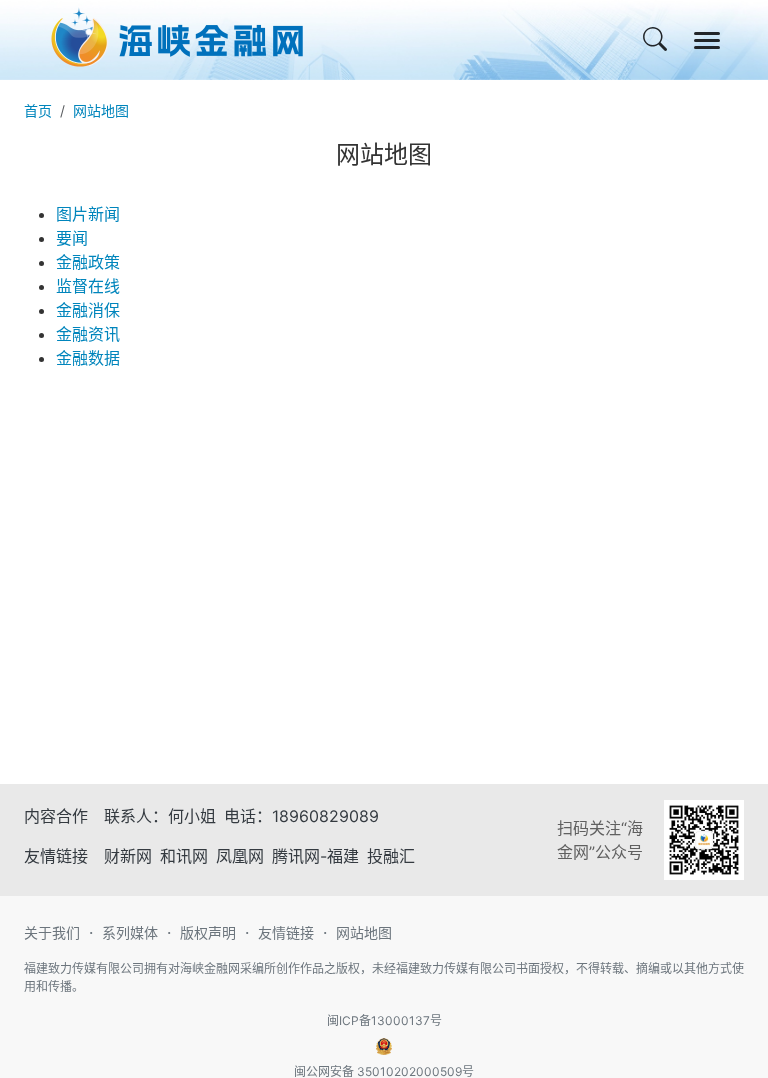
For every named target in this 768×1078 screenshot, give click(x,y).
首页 (38, 110)
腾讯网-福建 (315, 856)
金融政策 (88, 262)
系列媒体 (130, 932)
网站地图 (101, 110)
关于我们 (52, 932)
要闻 (72, 238)
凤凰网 (240, 856)
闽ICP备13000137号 (384, 1020)
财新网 (128, 856)
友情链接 (286, 932)
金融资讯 (88, 334)
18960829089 (325, 816)
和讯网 (184, 856)
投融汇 (391, 856)
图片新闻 (88, 214)
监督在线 (88, 286)
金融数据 (88, 358)
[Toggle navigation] (707, 40)
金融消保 (88, 310)
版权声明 (208, 932)
